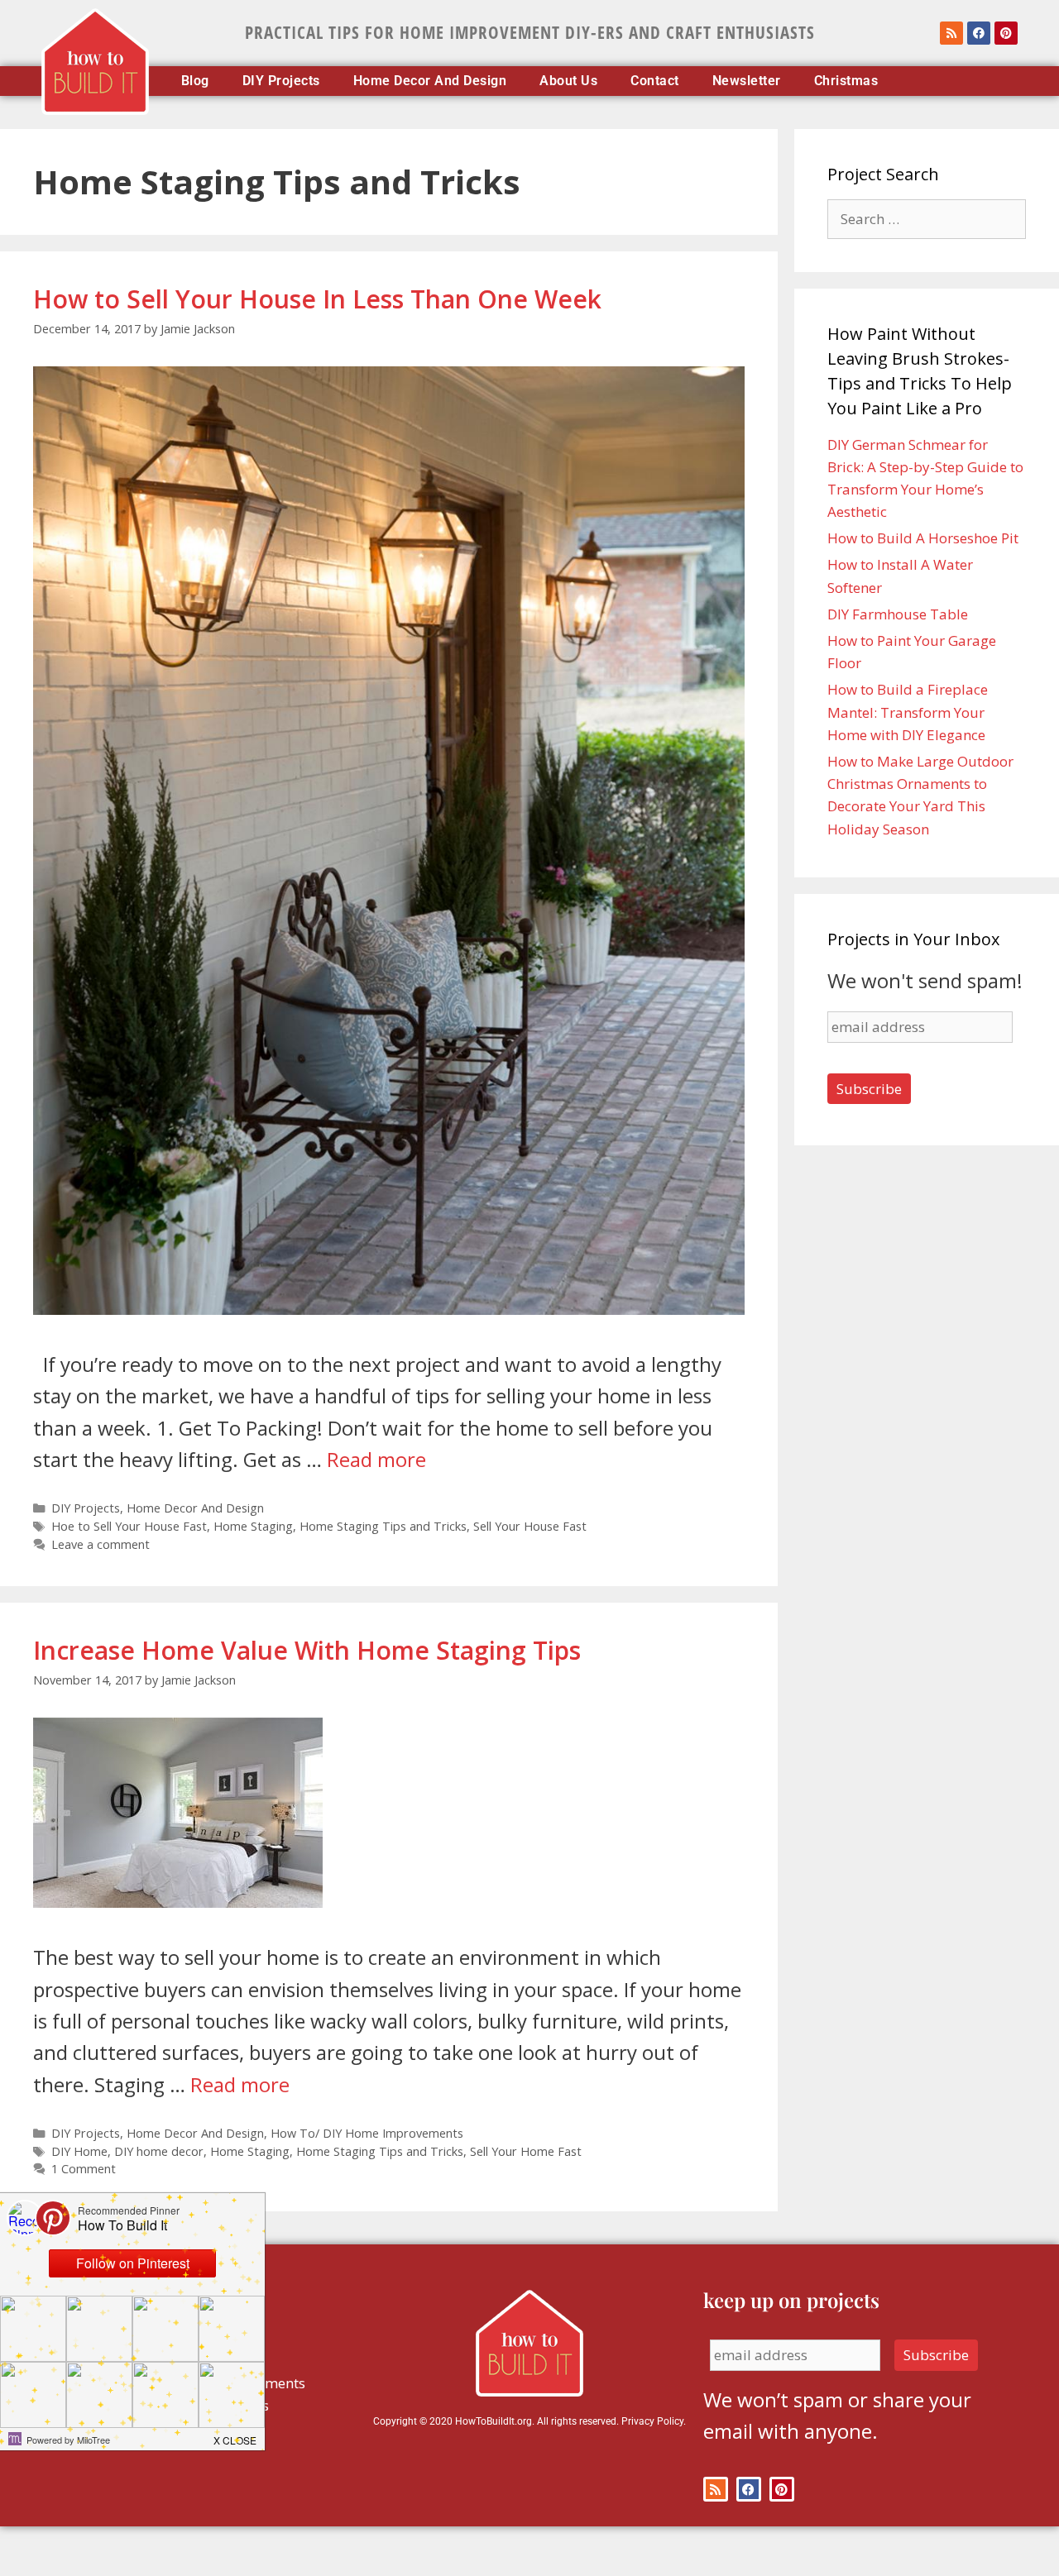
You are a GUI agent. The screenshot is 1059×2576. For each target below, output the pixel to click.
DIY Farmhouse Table (898, 614)
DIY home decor (159, 2151)
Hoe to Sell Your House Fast (129, 1526)
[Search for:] (927, 219)
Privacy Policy (652, 2421)
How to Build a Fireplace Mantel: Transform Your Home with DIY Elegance (908, 712)
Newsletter (747, 81)
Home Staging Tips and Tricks (383, 1526)
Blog (195, 81)
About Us (568, 81)
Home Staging (253, 1526)
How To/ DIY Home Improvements (367, 2133)
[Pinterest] (1006, 33)
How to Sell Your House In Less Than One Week (317, 299)
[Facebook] (979, 33)
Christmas (846, 81)
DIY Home (79, 2151)
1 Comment (84, 2169)
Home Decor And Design (430, 81)
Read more (376, 1459)
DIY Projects (281, 81)
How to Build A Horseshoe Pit (923, 538)
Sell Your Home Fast (526, 2151)
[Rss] (951, 33)
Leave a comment (101, 1544)
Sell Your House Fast (530, 1526)
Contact (655, 81)
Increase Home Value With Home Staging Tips (307, 1650)
